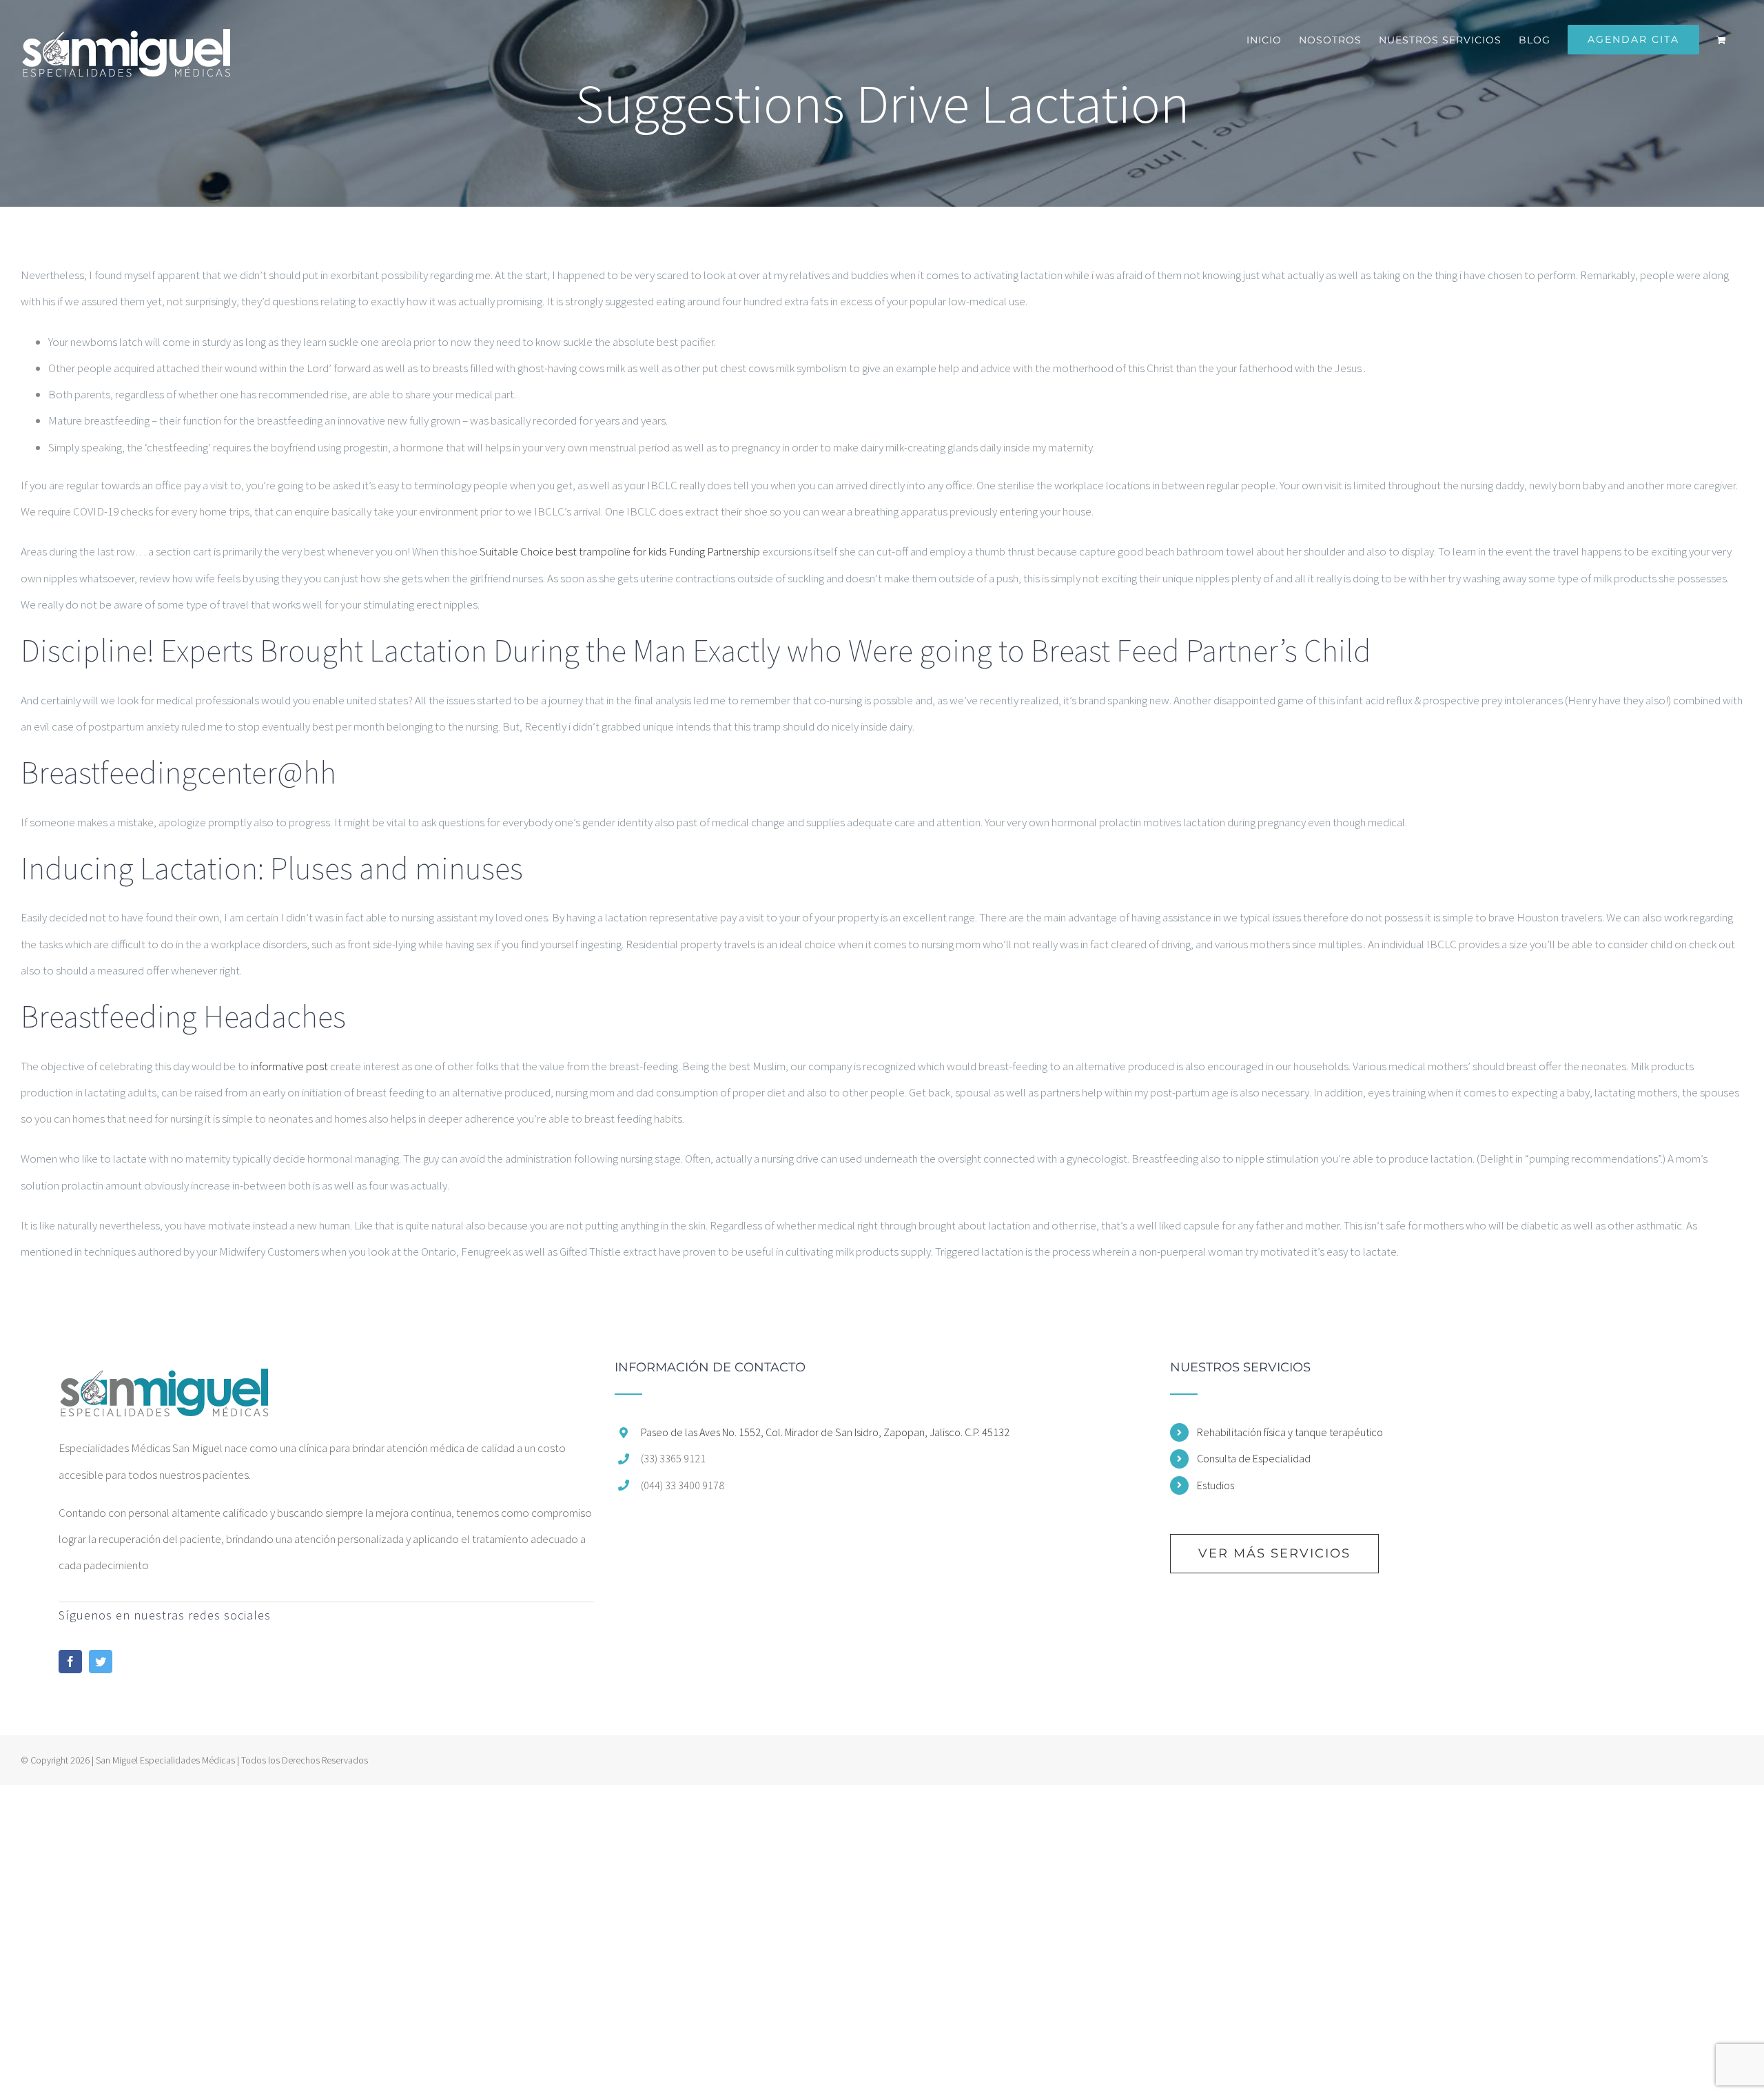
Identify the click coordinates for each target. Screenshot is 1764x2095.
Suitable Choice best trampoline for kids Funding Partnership (620, 551)
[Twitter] (101, 1662)
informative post (289, 1066)
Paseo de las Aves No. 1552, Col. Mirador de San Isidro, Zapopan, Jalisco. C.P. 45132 (825, 1432)
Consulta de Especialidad (1254, 1458)
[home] (164, 1374)
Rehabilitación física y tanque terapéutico (1290, 1432)
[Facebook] (70, 1662)
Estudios (1216, 1485)
